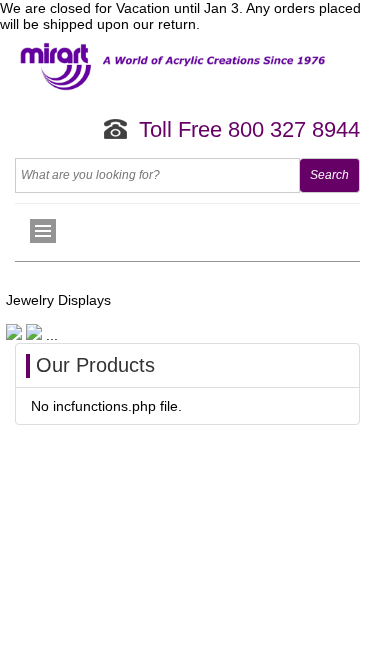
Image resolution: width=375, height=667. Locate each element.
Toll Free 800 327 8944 (249, 129)
